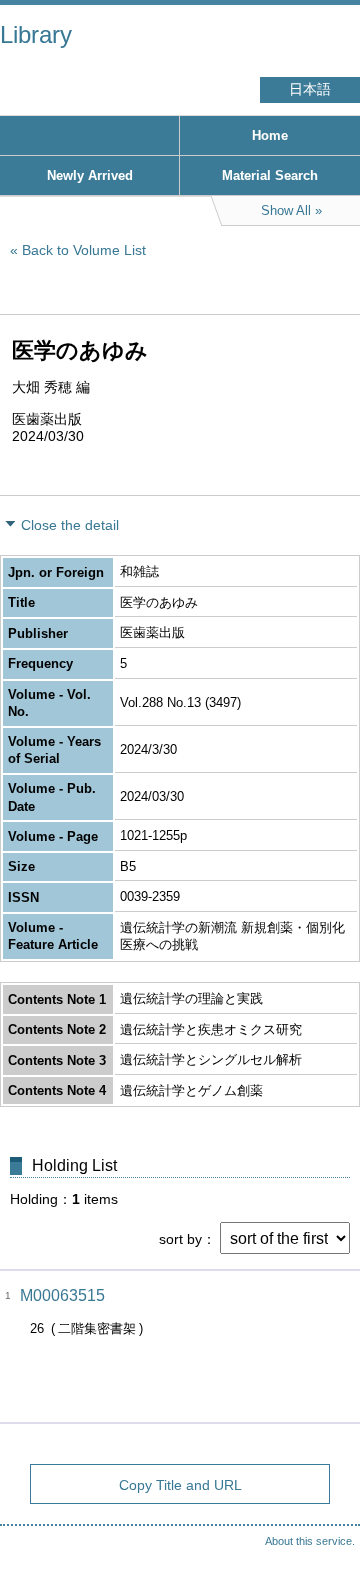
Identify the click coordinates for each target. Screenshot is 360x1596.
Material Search (270, 175)
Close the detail (70, 525)
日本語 (310, 89)
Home (270, 135)
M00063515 (62, 1295)
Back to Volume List (84, 250)
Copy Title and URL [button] (180, 1485)
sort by (180, 1239)
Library (36, 34)
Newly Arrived (90, 175)
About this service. (310, 1541)
